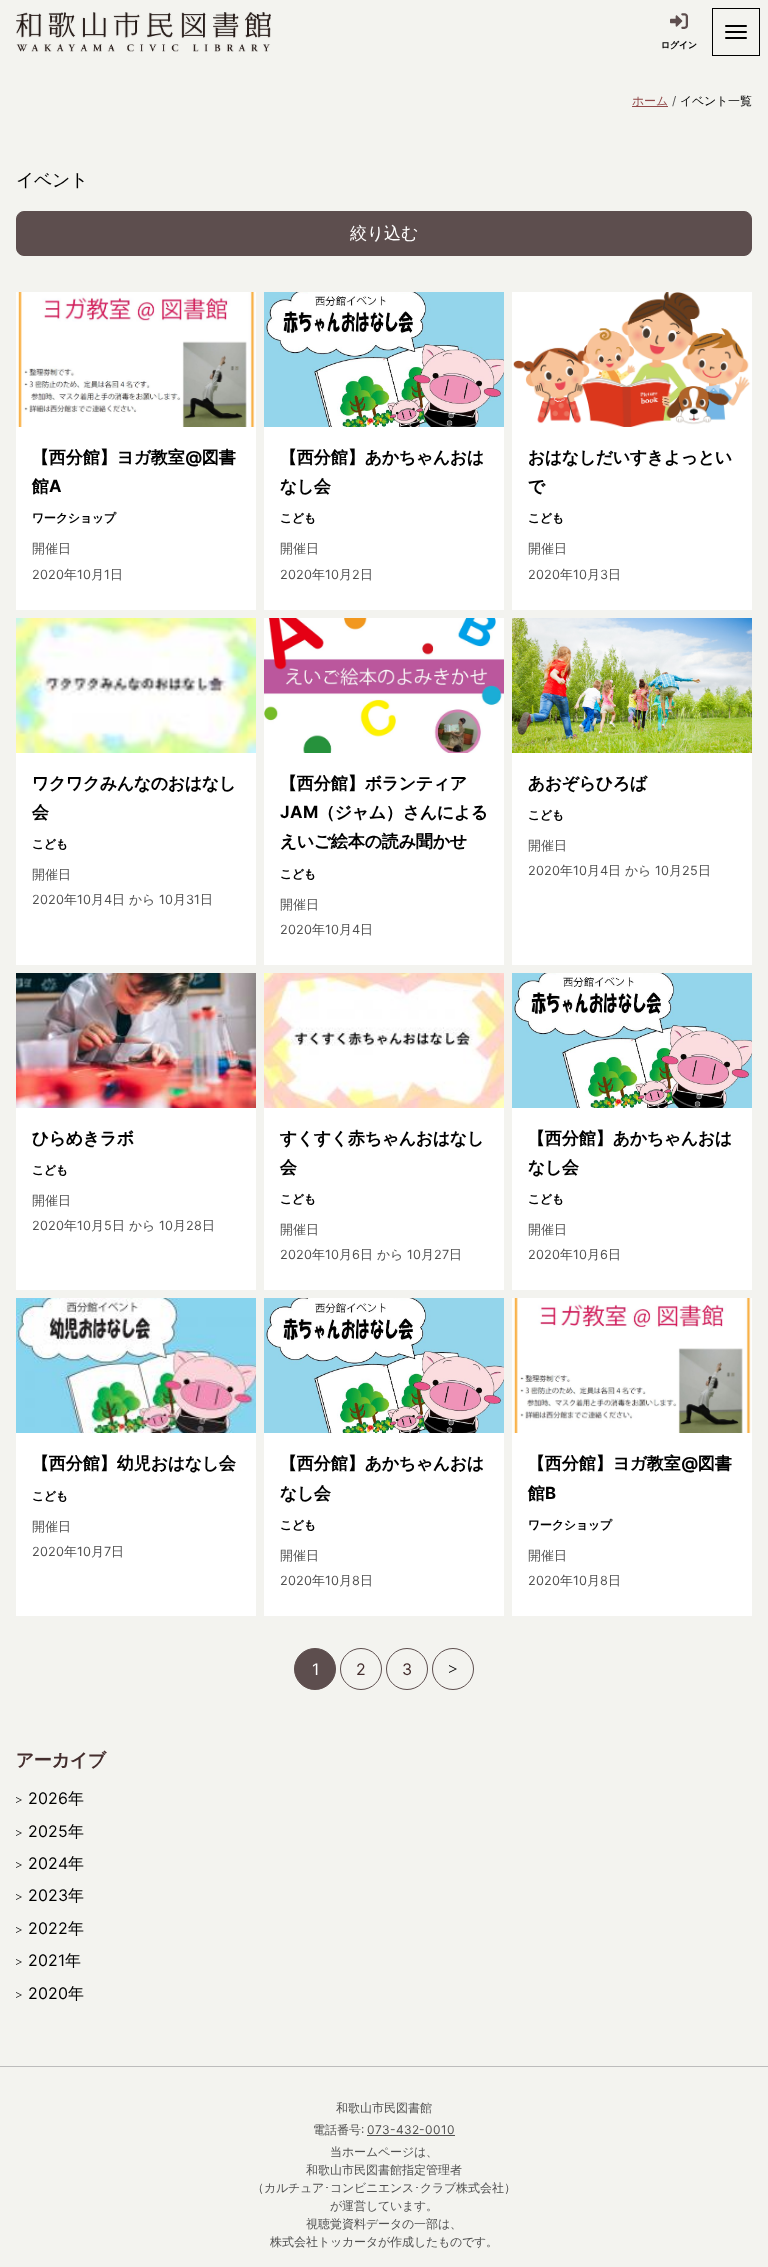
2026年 (56, 1798)
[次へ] (453, 1669)
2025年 (56, 1831)
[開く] (736, 32)
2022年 (56, 1928)
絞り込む (384, 233)
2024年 (56, 1863)
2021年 (54, 1960)
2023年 (56, 1895)
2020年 (56, 1993)
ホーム (650, 100)
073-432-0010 (411, 2129)
